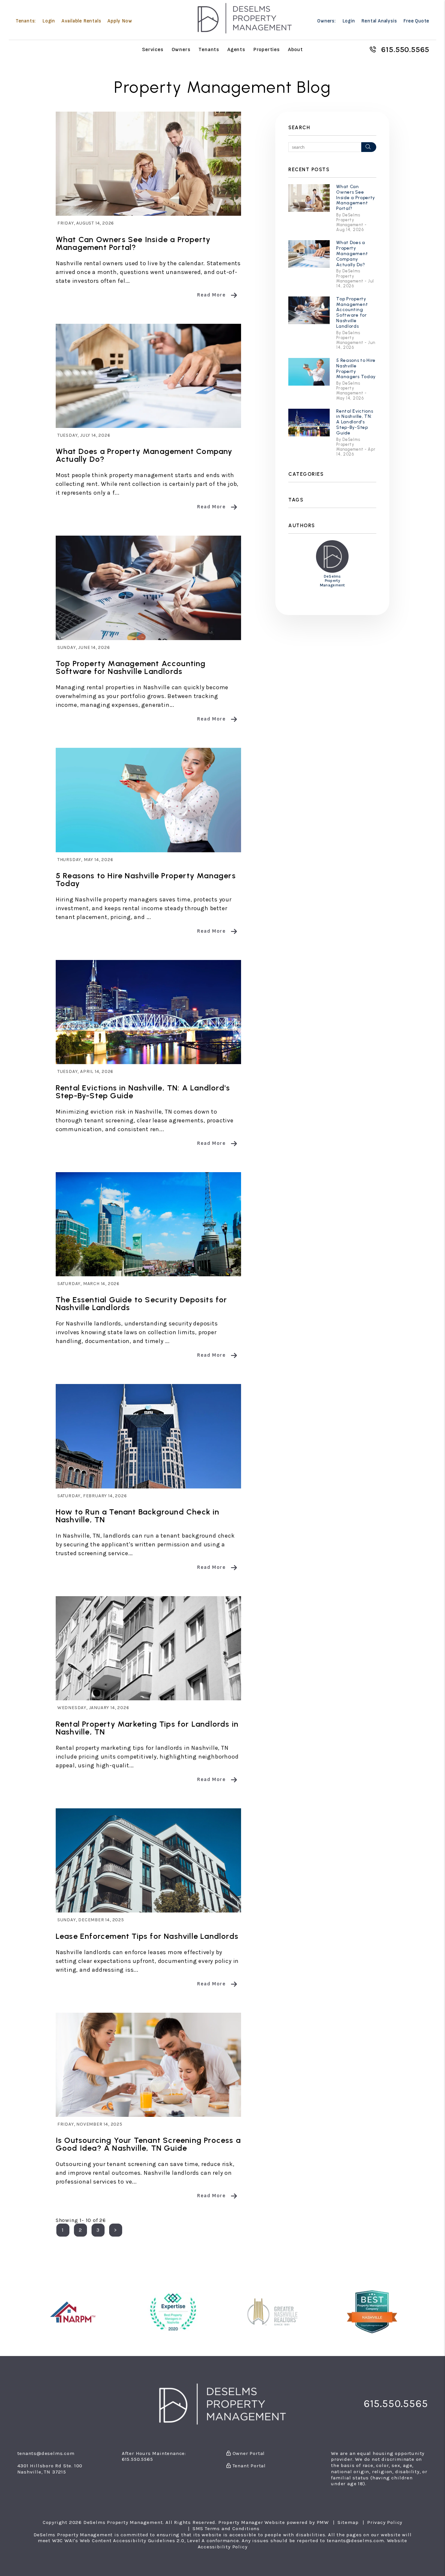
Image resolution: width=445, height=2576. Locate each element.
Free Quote (416, 21)
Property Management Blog (223, 87)
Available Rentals (81, 21)
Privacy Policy (385, 2522)
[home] (245, 18)
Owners (181, 49)
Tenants (209, 49)
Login (49, 21)
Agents (236, 49)
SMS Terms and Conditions (226, 2528)
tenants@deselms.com (46, 2453)
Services (153, 49)
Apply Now (120, 21)
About (295, 49)
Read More (211, 295)
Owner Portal (248, 2453)
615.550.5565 (405, 49)
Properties (267, 49)
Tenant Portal (248, 2466)
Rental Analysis (379, 21)
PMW (323, 2522)
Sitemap (348, 2522)
